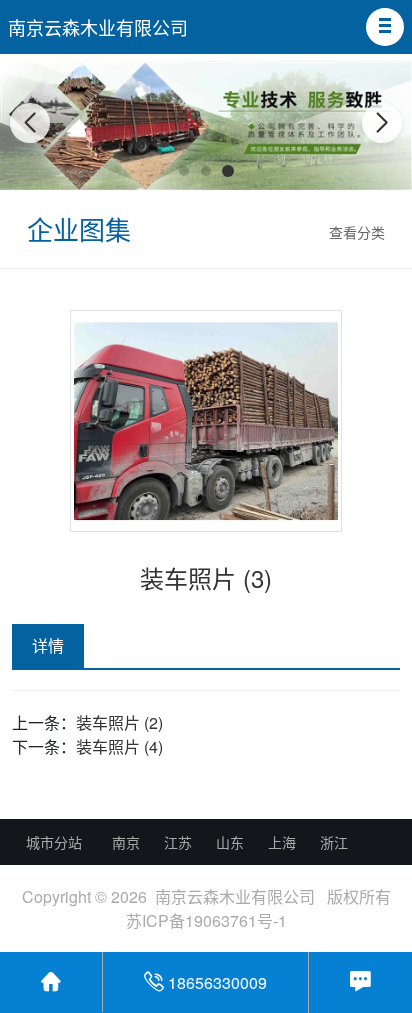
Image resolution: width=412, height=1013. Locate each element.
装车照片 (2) (119, 722)
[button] (385, 27)
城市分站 (54, 842)
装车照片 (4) (119, 746)
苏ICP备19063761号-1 (206, 920)
